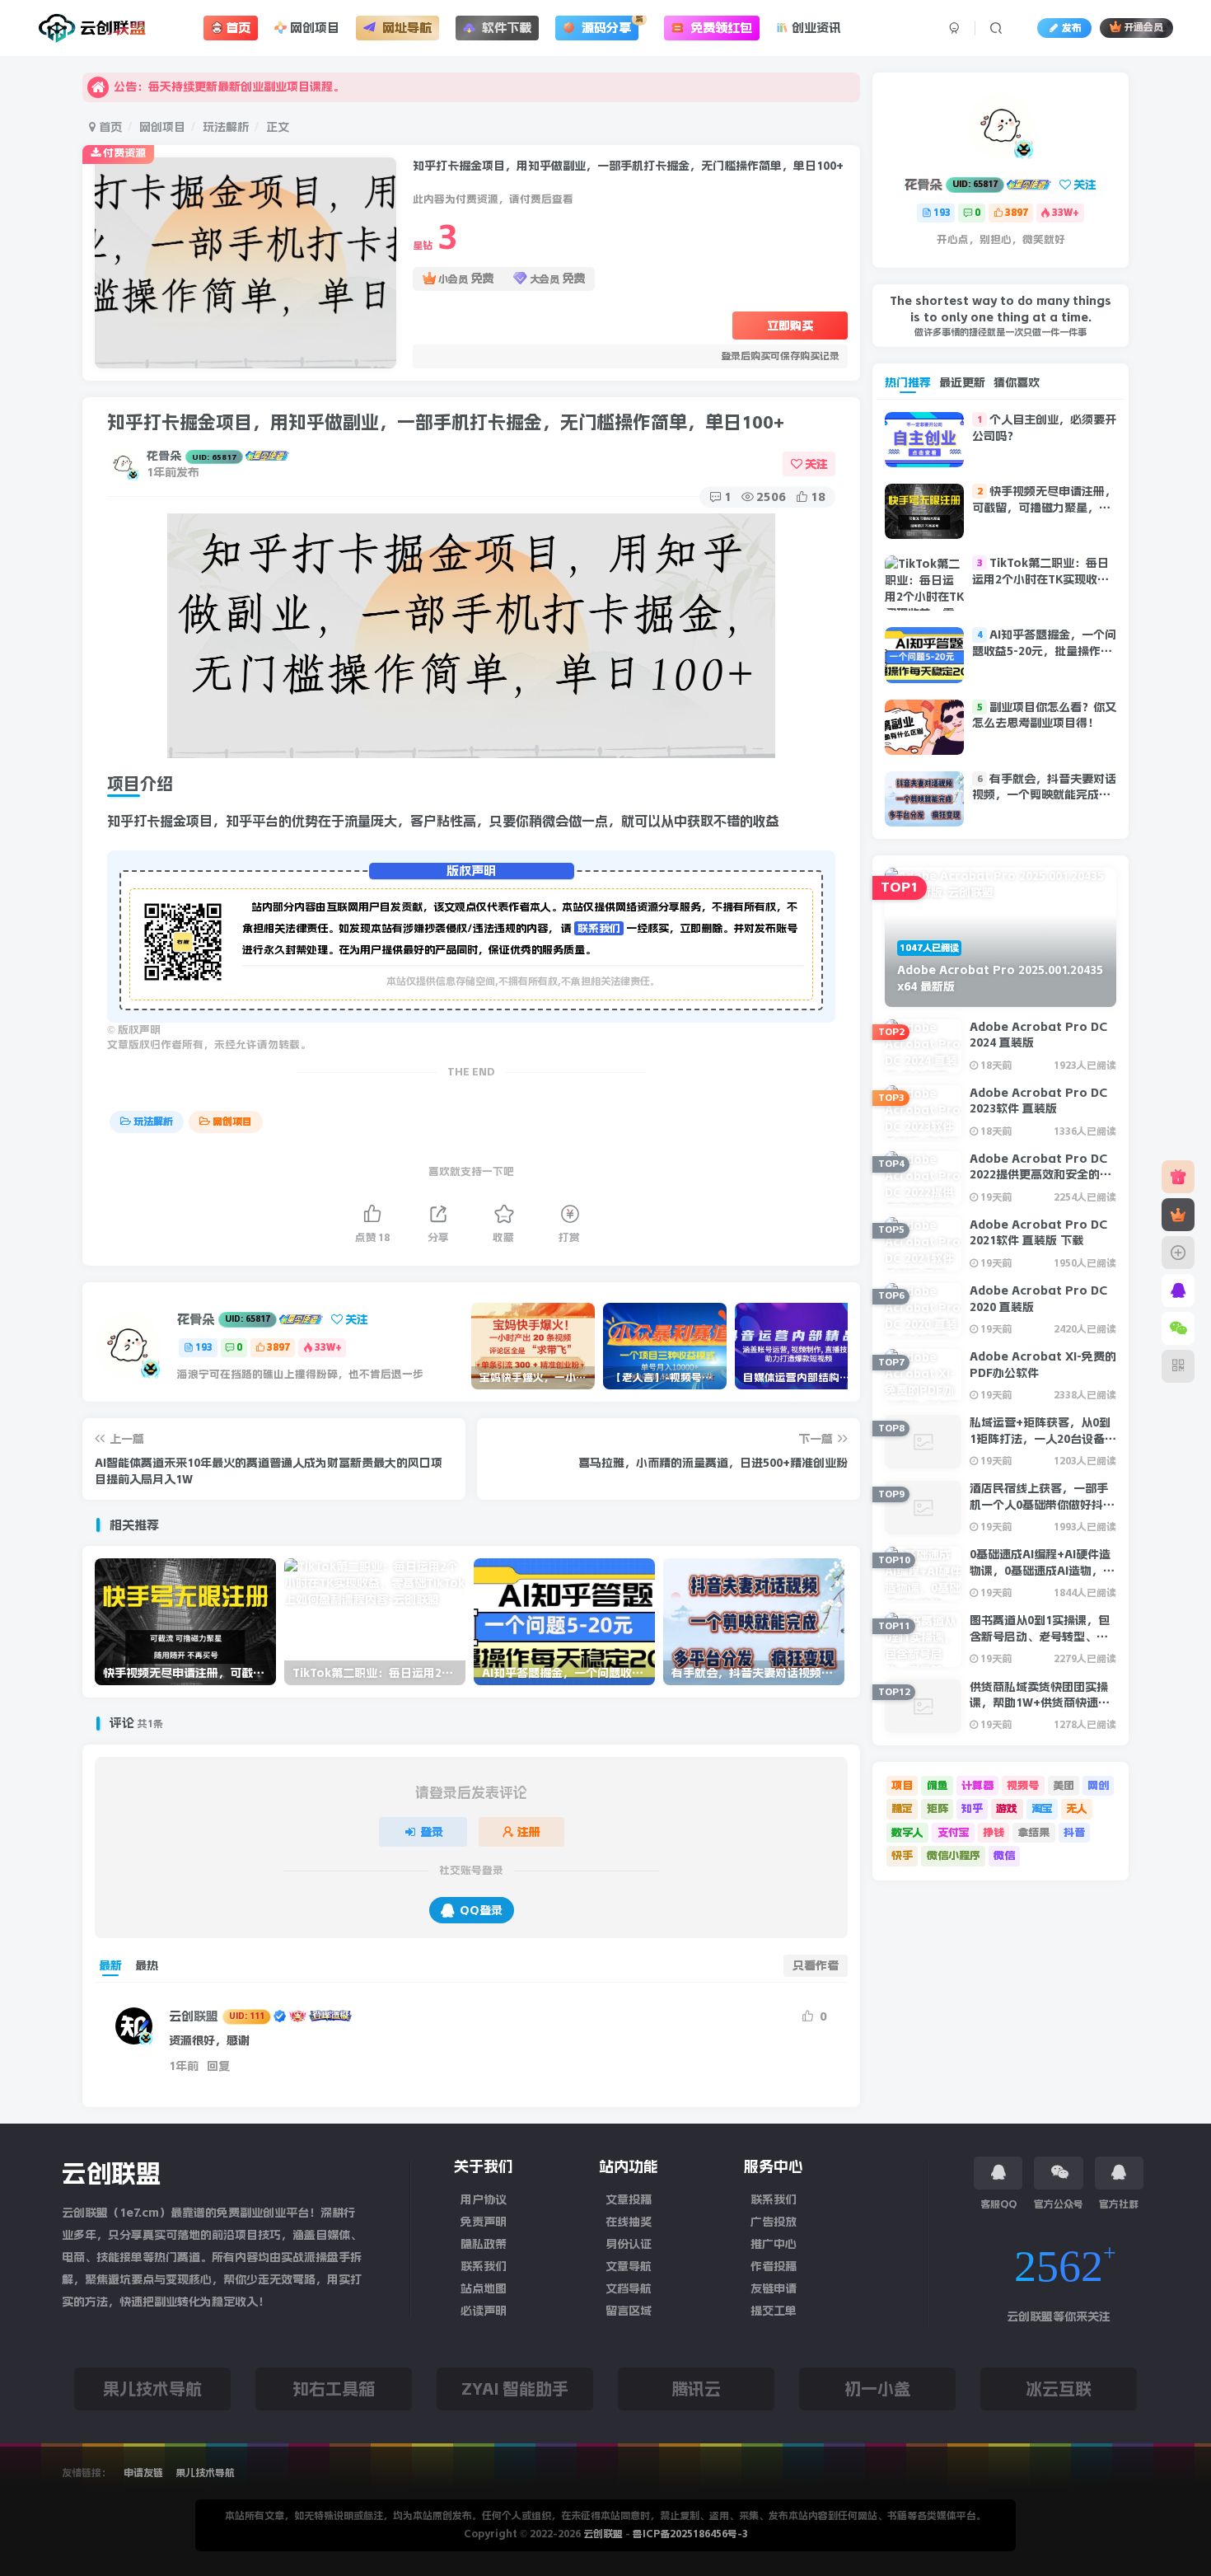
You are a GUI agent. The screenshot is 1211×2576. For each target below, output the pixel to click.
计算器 (977, 1785)
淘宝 (1042, 1808)
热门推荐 (908, 382)
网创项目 (162, 127)
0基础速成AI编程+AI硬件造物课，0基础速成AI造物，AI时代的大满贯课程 (1042, 1570)
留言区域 (629, 2311)
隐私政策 (484, 2244)
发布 (1072, 28)
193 (204, 1347)
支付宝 (954, 1832)
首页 (109, 127)
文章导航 (629, 2266)
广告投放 (774, 2222)
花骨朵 (192, 456)
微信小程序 (954, 1855)
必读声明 (484, 2311)
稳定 (902, 1808)
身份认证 (629, 2244)
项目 (902, 1785)
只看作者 (816, 1965)
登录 (432, 1832)
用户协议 (484, 2199)
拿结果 (1033, 1832)
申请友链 (145, 2473)
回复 (218, 2066)
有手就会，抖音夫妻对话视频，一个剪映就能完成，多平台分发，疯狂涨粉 (1044, 795)
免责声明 (484, 2222)
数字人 (907, 1832)
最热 (147, 1965)
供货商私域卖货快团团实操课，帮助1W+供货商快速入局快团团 (1040, 1703)
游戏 (1007, 1808)
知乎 (972, 1808)
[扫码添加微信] (1178, 1328)
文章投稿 (629, 2199)
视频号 (1023, 1785)
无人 (1077, 1808)
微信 (1004, 1855)
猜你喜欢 (1017, 382)
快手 (902, 1855)
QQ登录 (481, 1910)
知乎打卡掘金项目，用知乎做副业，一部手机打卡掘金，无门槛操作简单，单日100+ (446, 422)
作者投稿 (774, 2266)
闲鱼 (937, 1785)
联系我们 (599, 928)
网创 (1098, 1785)
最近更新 (962, 382)
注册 (529, 1832)
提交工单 (774, 2311)
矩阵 (937, 1808)
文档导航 (629, 2288)
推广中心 (774, 2244)
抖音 (1074, 1832)
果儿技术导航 (205, 2473)
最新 (110, 1965)
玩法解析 (226, 127)
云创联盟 (217, 2016)
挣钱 (994, 1832)
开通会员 (1143, 28)
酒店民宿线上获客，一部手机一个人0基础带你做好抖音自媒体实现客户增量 (1042, 1504)
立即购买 (790, 326)
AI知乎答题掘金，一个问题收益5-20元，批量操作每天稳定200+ (1044, 651)
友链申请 (774, 2288)
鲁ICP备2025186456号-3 (690, 2534)
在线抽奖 (629, 2222)
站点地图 (484, 2288)
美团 (1064, 1785)
